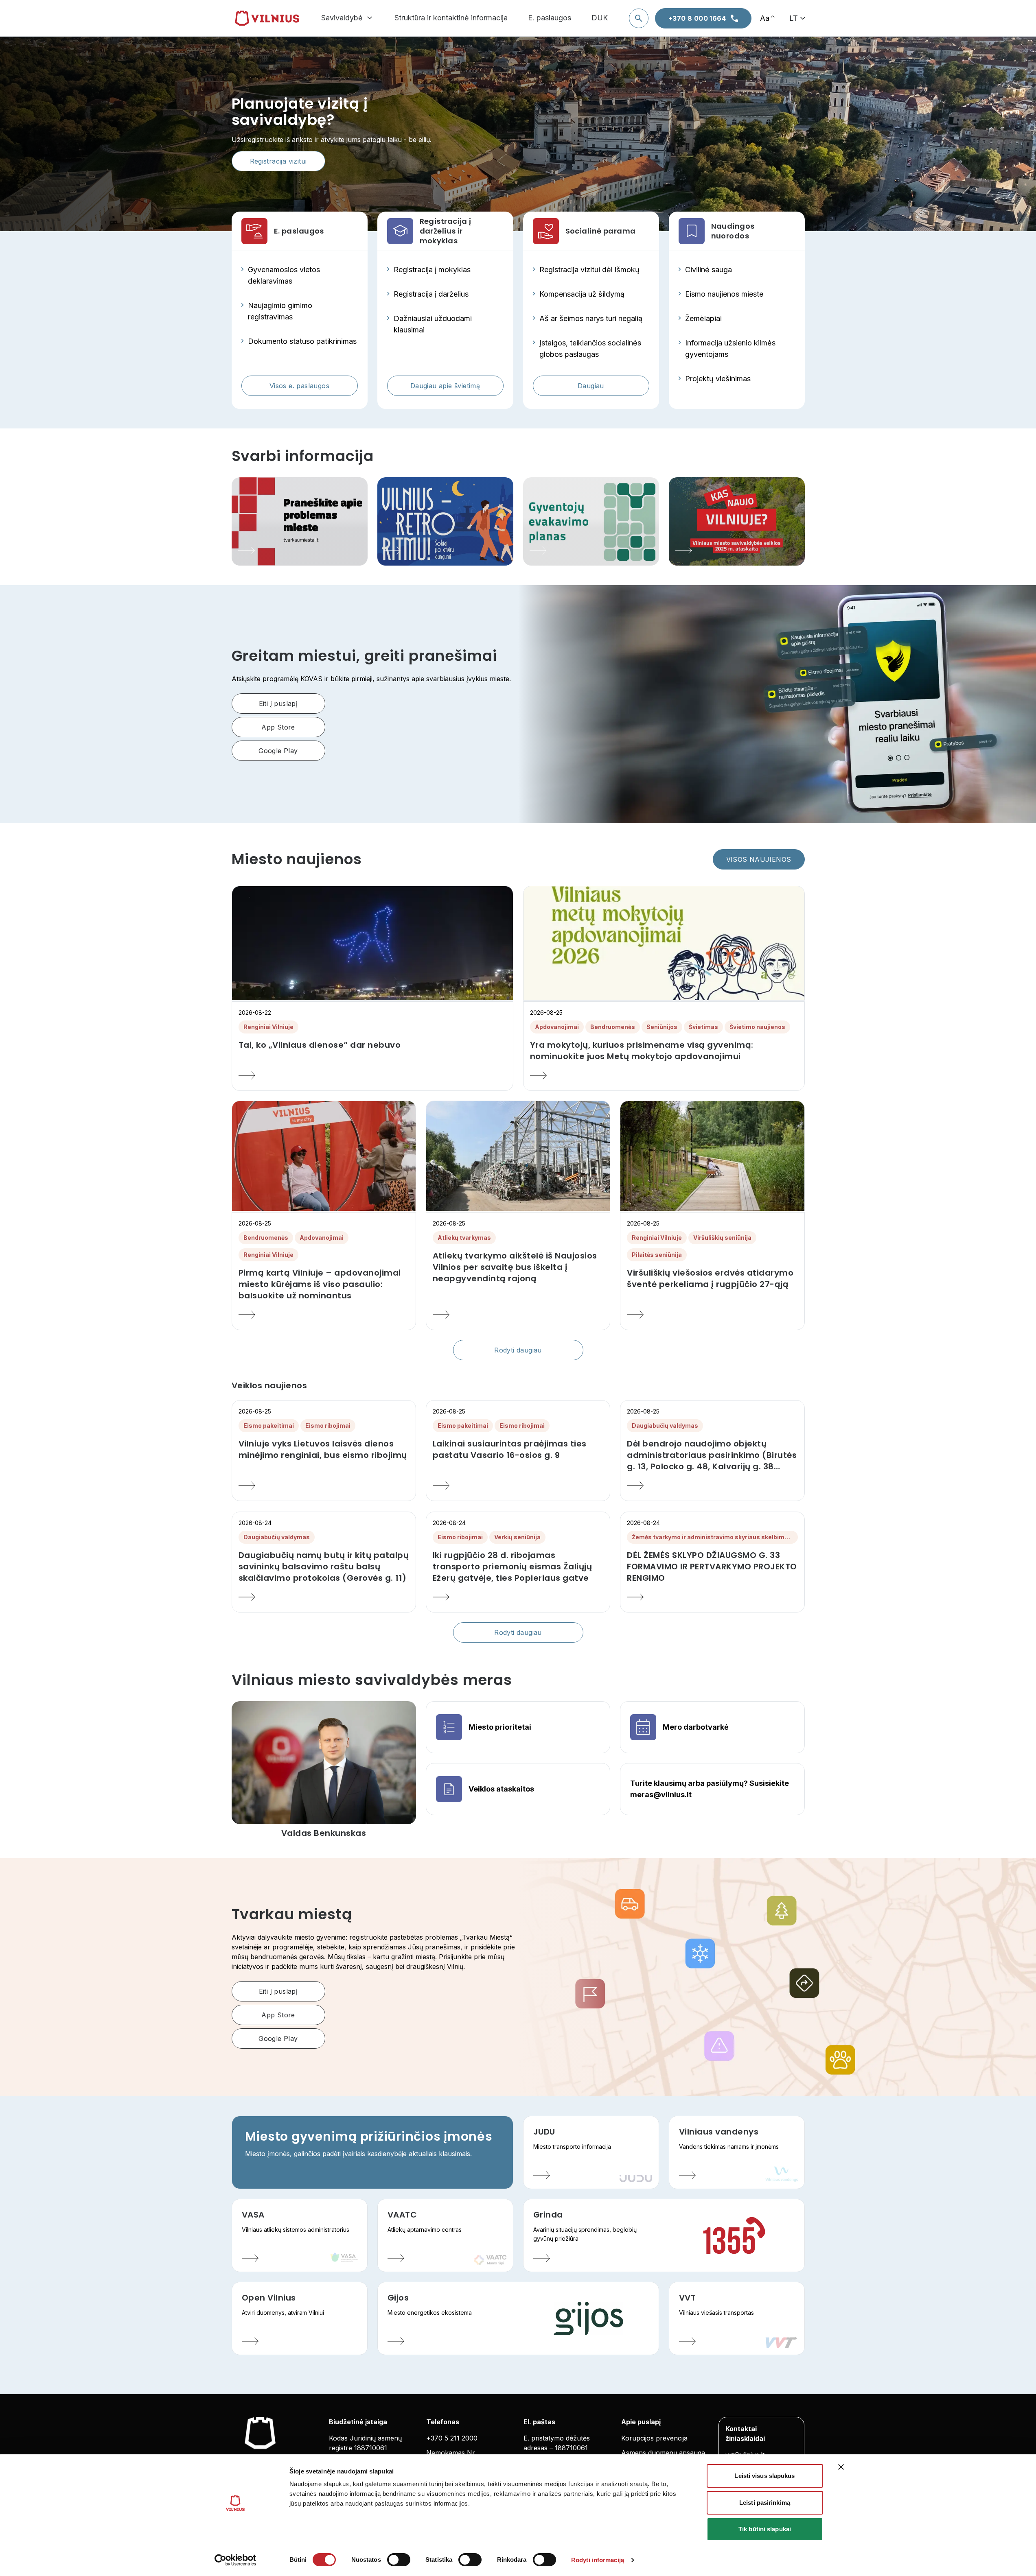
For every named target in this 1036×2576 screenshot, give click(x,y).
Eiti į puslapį (278, 704)
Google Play (278, 751)
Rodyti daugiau (518, 1350)
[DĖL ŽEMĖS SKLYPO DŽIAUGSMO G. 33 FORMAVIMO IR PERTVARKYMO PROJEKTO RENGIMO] (712, 1597)
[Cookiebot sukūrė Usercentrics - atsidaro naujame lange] (235, 2560)
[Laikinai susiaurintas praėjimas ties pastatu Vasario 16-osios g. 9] (518, 1486)
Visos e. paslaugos (299, 386)
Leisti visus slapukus (764, 2476)
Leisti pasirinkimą (765, 2503)
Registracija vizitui (278, 161)
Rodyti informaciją (598, 2560)
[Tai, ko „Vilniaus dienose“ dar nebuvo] (372, 1075)
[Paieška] (639, 18)
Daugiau (591, 386)
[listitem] (372, 1045)
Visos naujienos (759, 859)
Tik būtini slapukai (765, 2529)
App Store (278, 727)
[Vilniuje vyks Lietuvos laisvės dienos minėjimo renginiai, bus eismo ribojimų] (324, 1486)
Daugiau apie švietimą (445, 386)
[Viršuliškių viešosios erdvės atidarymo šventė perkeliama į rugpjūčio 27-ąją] (712, 1315)
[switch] (399, 2560)
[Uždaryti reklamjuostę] (841, 2467)
